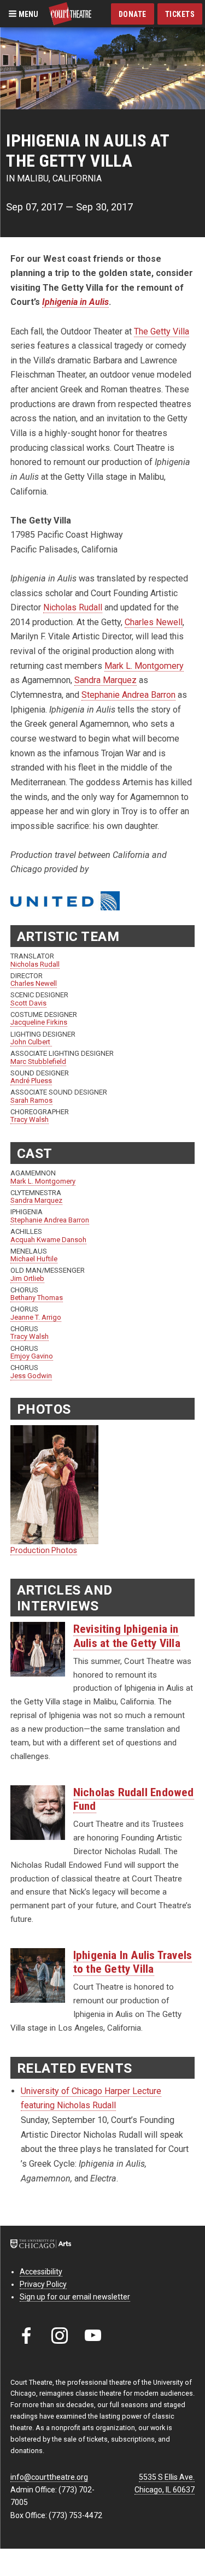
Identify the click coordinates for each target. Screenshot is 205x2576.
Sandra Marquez (106, 680)
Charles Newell (154, 622)
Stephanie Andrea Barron (128, 695)
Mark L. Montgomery (144, 666)
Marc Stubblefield (38, 1061)
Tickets (180, 14)
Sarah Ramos (31, 1100)
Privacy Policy (43, 2284)
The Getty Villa (162, 331)
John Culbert (31, 1042)
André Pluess (31, 1081)
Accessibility (41, 2272)
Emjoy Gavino (32, 1356)
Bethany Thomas (37, 1298)
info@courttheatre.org (49, 2477)
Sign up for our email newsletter (75, 2297)
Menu (28, 14)
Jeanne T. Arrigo (36, 1317)
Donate (133, 14)
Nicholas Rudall (73, 607)
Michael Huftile (34, 1259)
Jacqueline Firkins (39, 1022)
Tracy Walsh (30, 1119)
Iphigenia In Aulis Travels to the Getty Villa (133, 1962)
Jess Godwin (31, 1376)
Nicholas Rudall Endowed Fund (134, 1799)
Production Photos (44, 1550)
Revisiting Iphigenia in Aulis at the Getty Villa (127, 1636)
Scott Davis (28, 1003)
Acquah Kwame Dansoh (48, 1240)
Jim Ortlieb (27, 1278)
